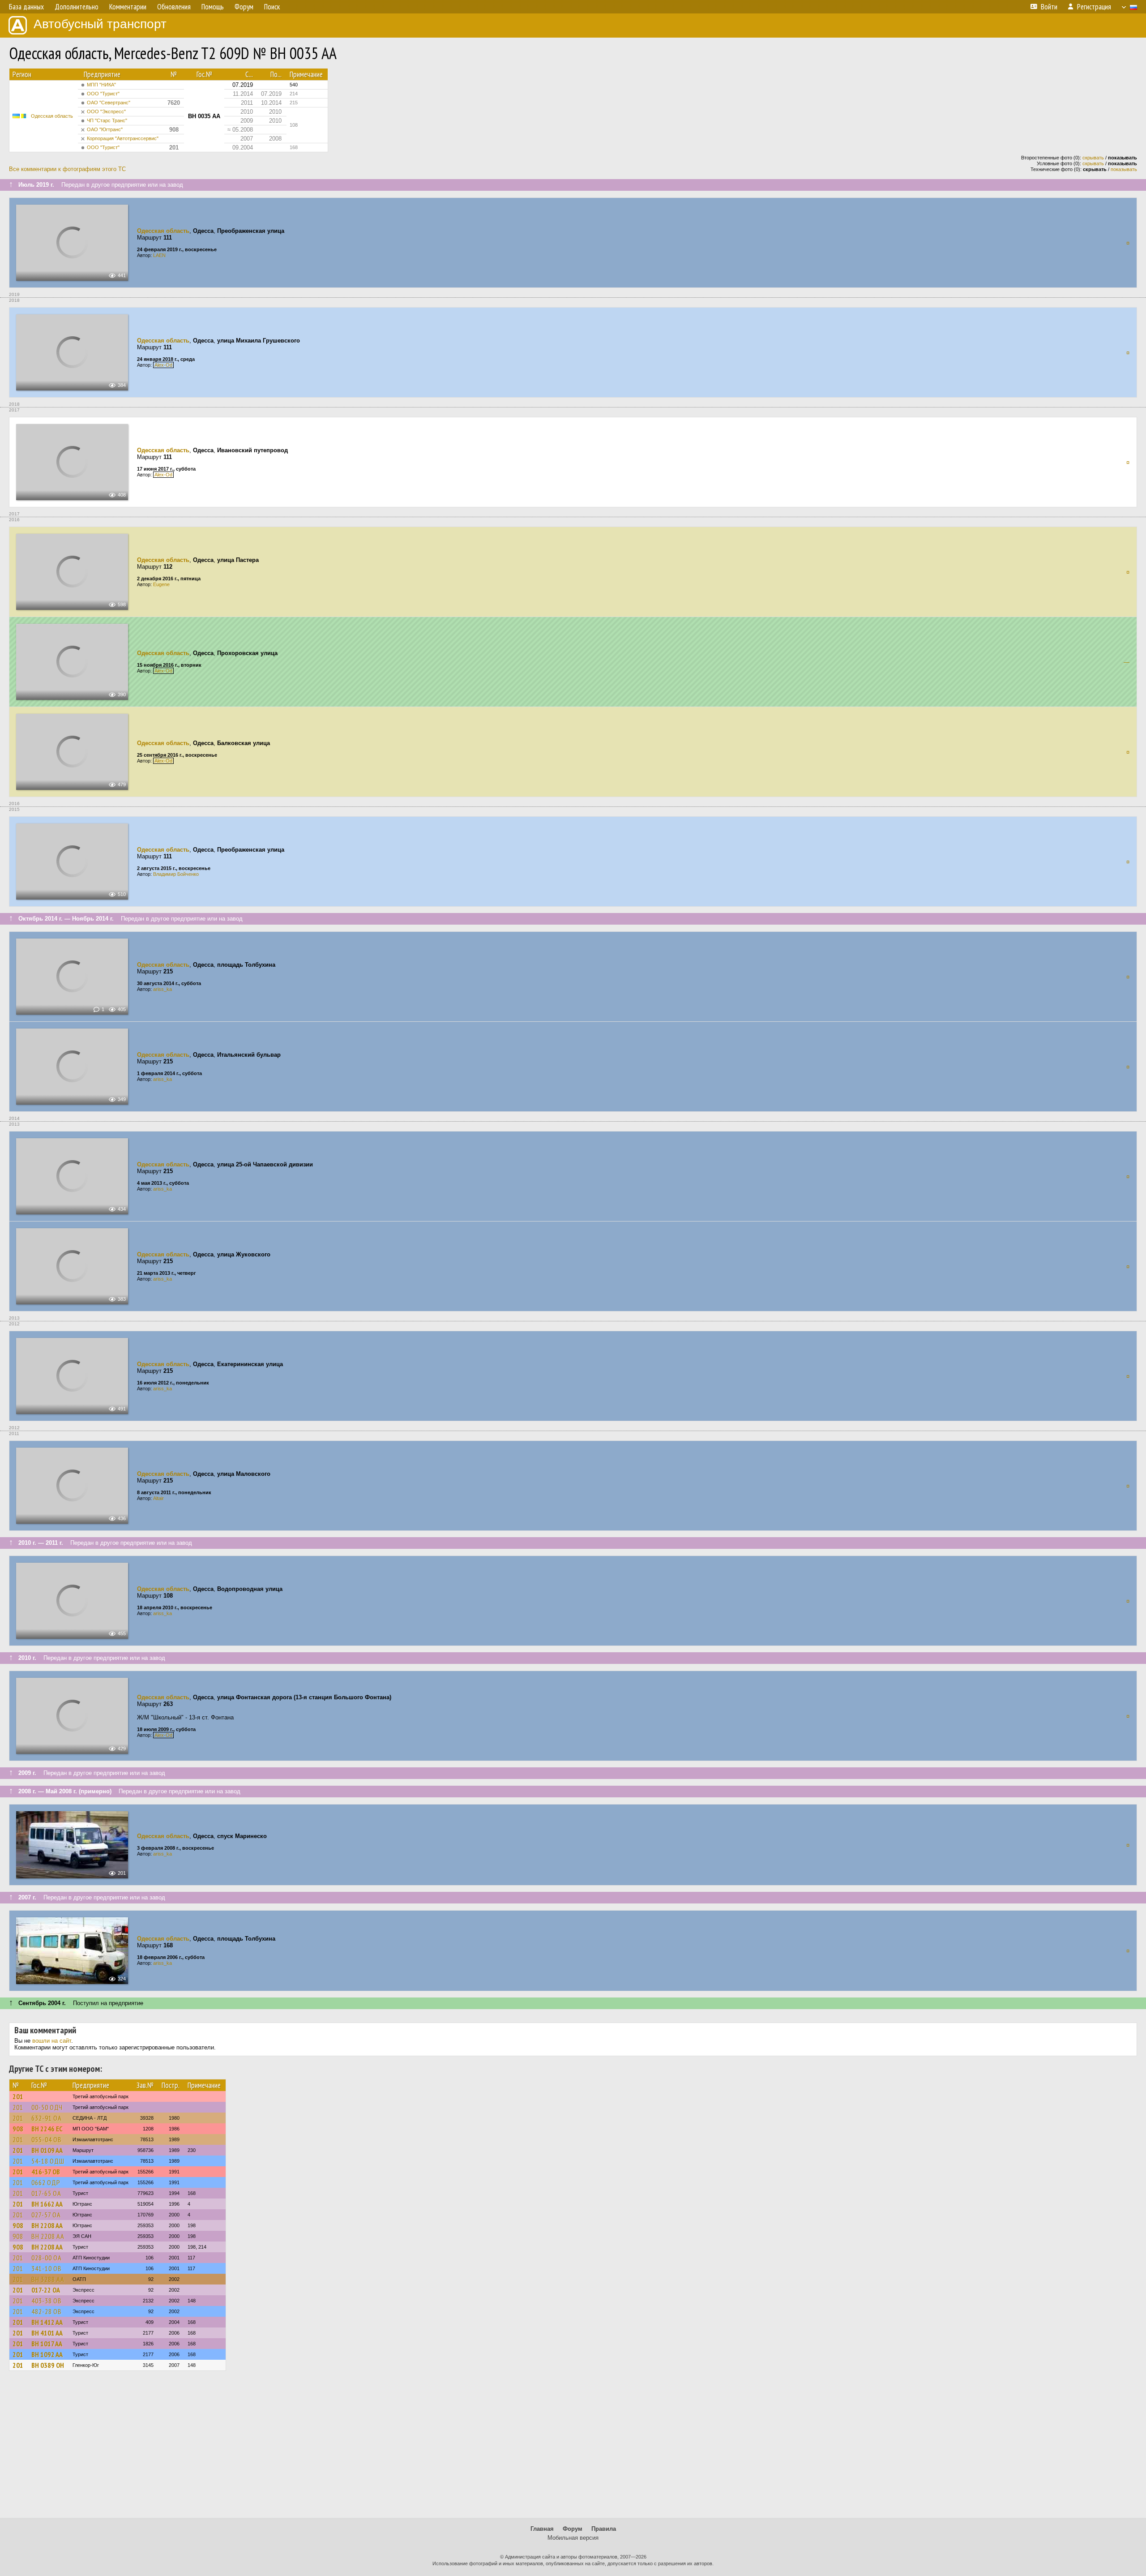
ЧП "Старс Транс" (107, 120)
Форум (573, 2529)
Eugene (161, 584)
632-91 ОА (47, 2118)
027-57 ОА (46, 2215)
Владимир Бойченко (176, 874)
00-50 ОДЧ (47, 2107)
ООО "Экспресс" (106, 111)
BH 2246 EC (47, 2129)
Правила (604, 2529)
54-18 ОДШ (48, 2161)
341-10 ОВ (47, 2268)
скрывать (1093, 158)
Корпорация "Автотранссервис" (123, 138)
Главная (542, 2529)
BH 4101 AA (47, 2333)
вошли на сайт (52, 2041)
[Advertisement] (573, 2448)
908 (18, 2129)
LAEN (159, 255)
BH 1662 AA (47, 2204)
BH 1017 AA (47, 2344)
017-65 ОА (46, 2193)
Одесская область (52, 116)
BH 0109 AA (47, 2150)
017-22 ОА (46, 2290)
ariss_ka (162, 989)
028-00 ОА (47, 2258)
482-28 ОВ (47, 2311)
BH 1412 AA (47, 2322)
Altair (158, 1498)
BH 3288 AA (48, 2279)
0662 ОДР (46, 2182)
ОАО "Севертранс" (109, 103)
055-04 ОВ (47, 2139)
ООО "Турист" (103, 94)
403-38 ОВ (47, 2301)
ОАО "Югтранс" (105, 129)
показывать (1124, 169)
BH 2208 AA (47, 2225)
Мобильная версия (573, 2538)
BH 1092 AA (47, 2354)
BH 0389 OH (48, 2365)
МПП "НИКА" (101, 85)
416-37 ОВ (46, 2172)
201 (18, 2096)
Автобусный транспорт (100, 24)
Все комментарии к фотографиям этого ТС (67, 169)
